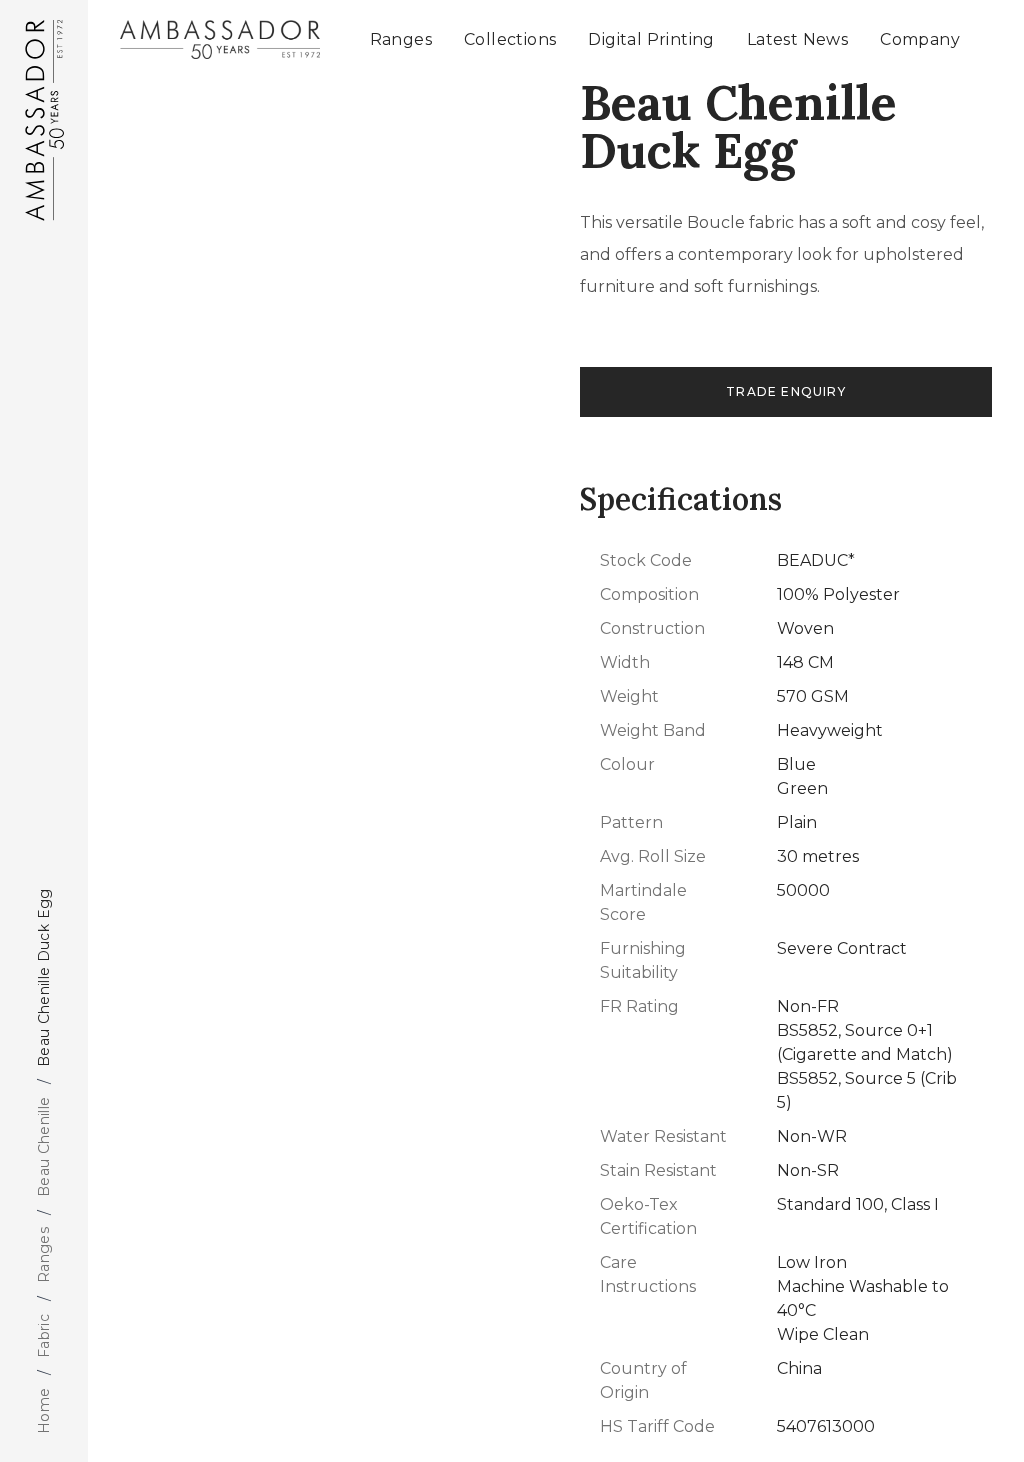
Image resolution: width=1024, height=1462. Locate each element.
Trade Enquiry (786, 391)
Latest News (797, 39)
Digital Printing (651, 39)
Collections (510, 39)
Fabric (44, 1335)
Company (920, 39)
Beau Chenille (44, 1147)
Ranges (44, 1255)
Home (44, 1411)
